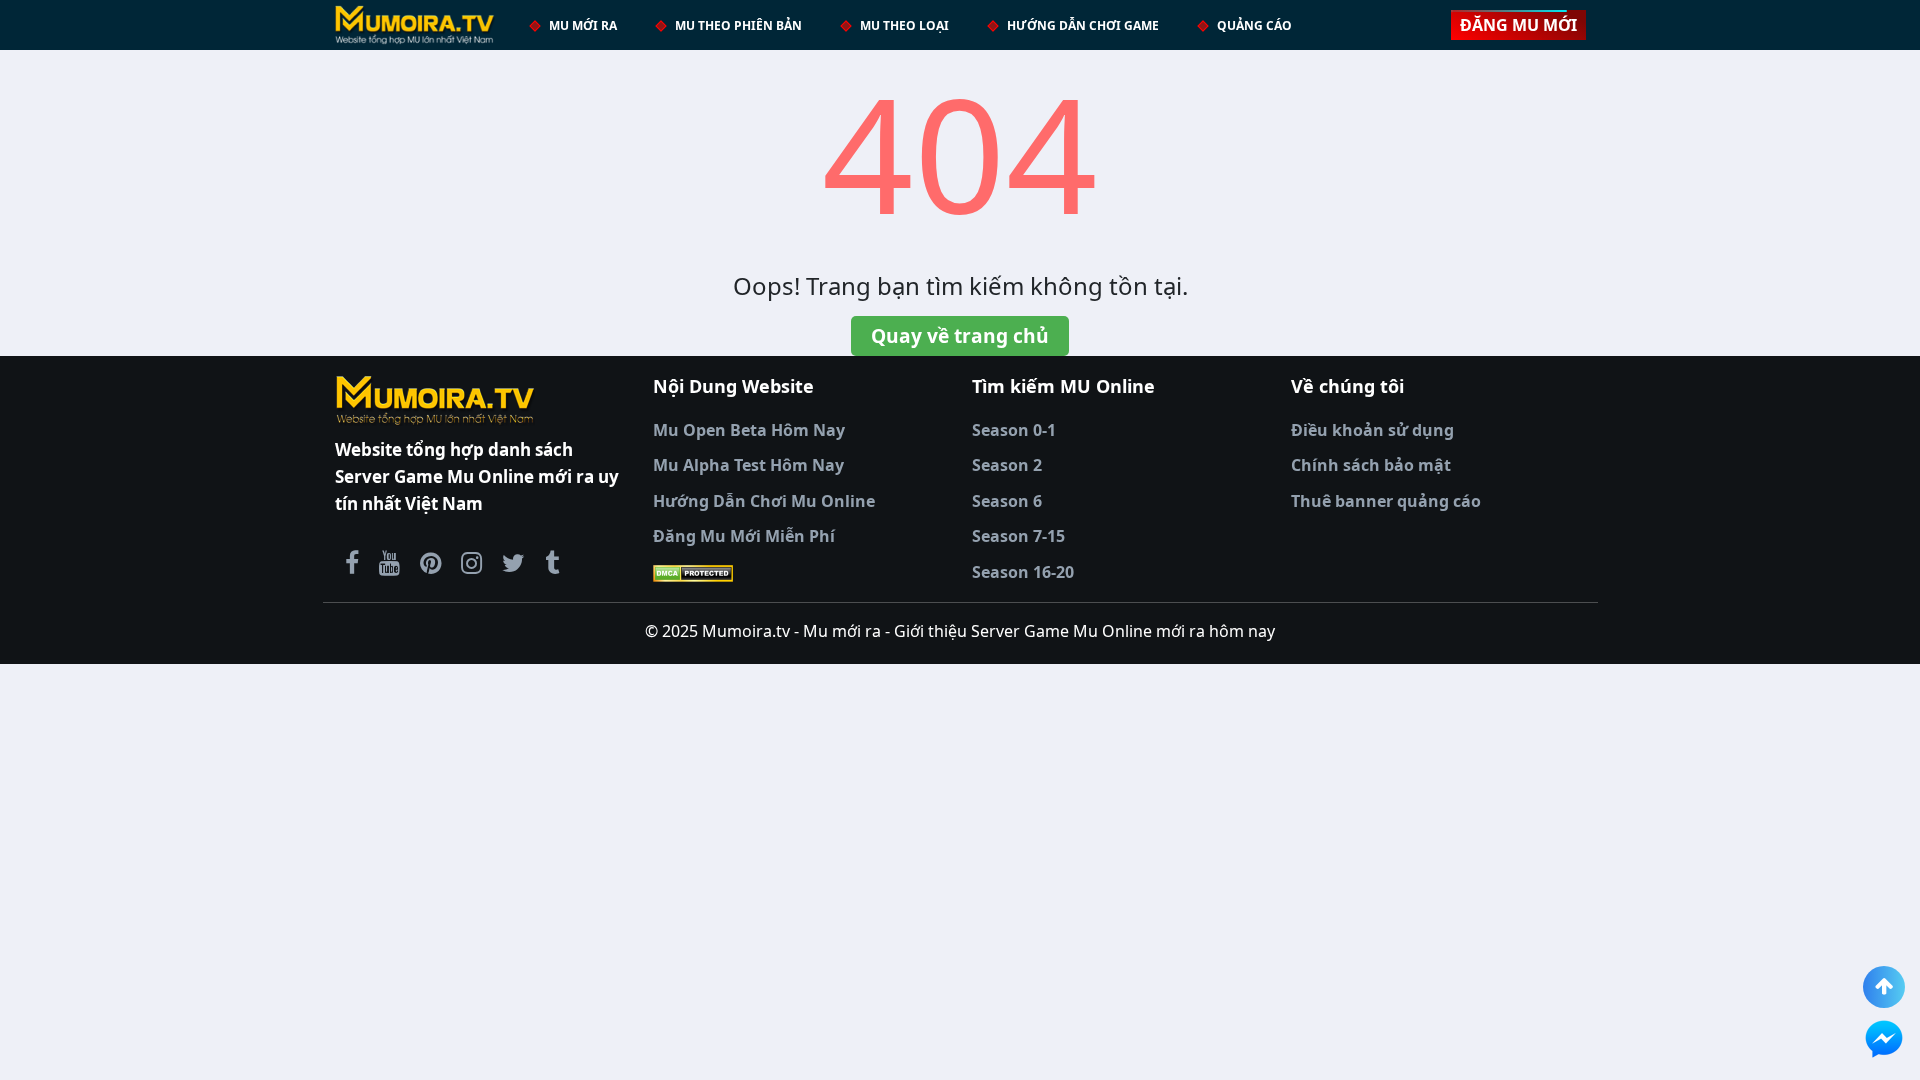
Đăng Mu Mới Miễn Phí (744, 536)
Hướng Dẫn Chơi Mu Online (764, 501)
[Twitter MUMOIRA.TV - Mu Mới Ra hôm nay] (513, 562)
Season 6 (1007, 501)
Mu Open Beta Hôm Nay (749, 430)
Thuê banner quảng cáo (1386, 501)
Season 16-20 (1023, 572)
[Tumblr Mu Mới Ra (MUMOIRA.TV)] (552, 562)
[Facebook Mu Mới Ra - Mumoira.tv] (352, 562)
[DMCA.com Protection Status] (800, 573)
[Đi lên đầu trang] (1884, 987)
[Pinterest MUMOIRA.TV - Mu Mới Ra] (430, 562)
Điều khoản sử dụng (1372, 430)
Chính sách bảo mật (1371, 465)
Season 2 (1007, 465)
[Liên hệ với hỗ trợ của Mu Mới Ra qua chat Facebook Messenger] (1884, 1039)
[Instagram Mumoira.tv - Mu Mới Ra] (471, 562)
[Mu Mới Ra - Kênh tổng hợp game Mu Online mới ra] (389, 562)
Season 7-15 (1018, 536)
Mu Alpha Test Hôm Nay (748, 465)
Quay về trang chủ (960, 335)
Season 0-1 (1014, 430)
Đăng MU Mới (1518, 25)
